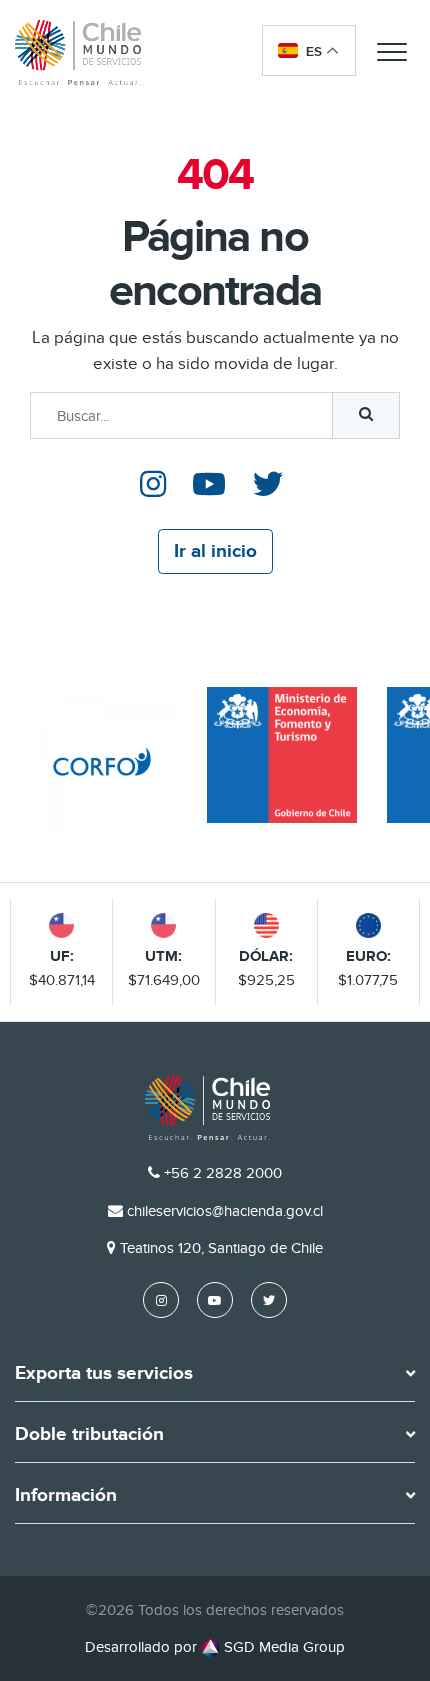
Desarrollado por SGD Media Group (215, 1647)
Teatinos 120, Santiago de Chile (221, 1248)
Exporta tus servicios (104, 1374)
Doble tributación (89, 1435)
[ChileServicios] (208, 1107)
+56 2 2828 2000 (223, 1173)
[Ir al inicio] (78, 52)
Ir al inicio (215, 551)
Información (66, 1496)
